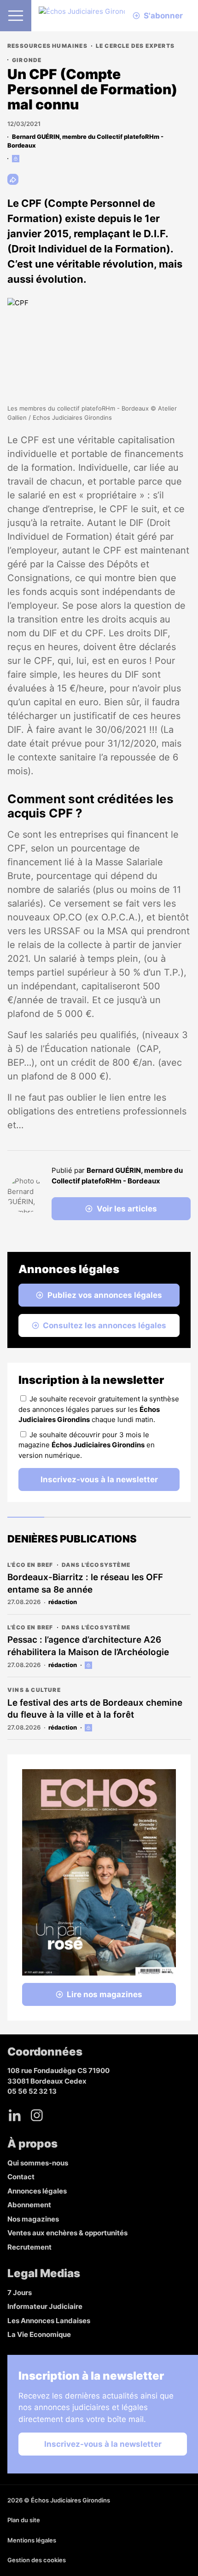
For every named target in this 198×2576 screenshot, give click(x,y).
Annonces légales (37, 2191)
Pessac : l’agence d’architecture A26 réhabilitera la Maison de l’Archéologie (88, 1646)
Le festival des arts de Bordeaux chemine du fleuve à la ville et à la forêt (95, 1709)
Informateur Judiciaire (45, 2306)
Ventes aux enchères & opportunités (67, 2233)
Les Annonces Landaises (49, 2321)
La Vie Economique (39, 2334)
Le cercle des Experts (135, 46)
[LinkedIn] (15, 2115)
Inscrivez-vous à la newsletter (99, 1479)
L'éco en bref (30, 1565)
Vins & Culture (34, 1690)
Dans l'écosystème (96, 1565)
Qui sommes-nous (38, 2163)
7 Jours (20, 2293)
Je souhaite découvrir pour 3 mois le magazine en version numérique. (87, 1445)
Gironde (27, 60)
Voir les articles (127, 1209)
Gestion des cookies (37, 2560)
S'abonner (163, 16)
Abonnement (29, 2205)
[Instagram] (37, 2115)
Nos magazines (33, 2219)
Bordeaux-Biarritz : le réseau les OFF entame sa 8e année (85, 1583)
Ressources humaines (47, 46)
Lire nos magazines (105, 1994)
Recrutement (29, 2247)
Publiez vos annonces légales (105, 1295)
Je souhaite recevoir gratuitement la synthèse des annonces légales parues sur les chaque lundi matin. (99, 1409)
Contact (21, 2177)
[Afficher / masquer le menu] (16, 16)
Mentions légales (32, 2540)
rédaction (63, 1602)
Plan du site (24, 2520)
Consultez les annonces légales (105, 1325)
